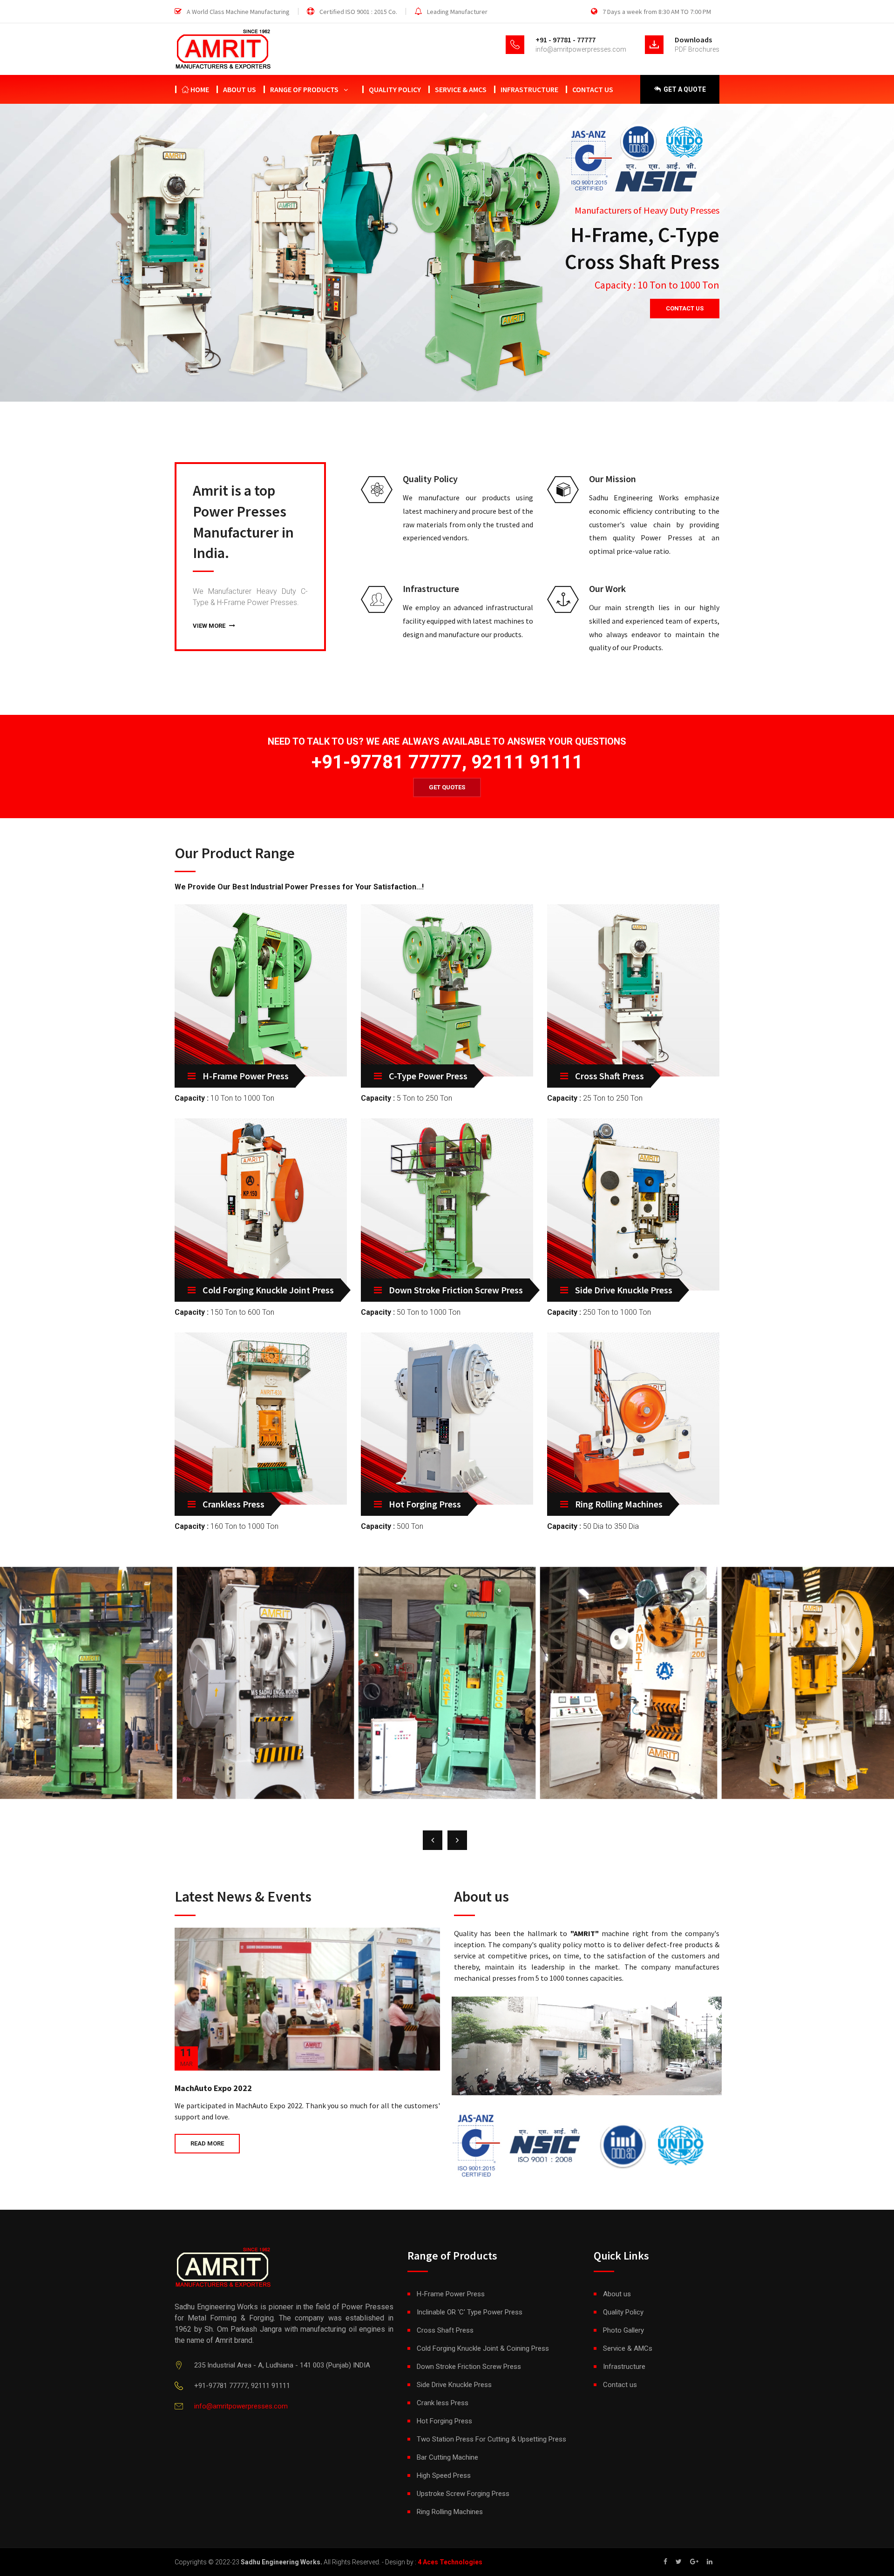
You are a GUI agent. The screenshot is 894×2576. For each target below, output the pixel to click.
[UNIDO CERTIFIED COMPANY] (657, 2142)
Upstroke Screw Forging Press (463, 2494)
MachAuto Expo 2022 (213, 2088)
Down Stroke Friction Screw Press (456, 1290)
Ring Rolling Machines (619, 1504)
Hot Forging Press (425, 1504)
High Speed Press (444, 2475)
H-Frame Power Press (246, 1076)
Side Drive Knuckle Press (624, 1290)
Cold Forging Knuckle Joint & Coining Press (483, 2348)
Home (199, 89)
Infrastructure (529, 89)
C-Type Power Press (428, 1076)
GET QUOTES (447, 787)
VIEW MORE (210, 626)
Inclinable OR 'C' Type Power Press (470, 2312)
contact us (685, 308)
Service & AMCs (461, 89)
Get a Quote (684, 89)
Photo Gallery (623, 2330)
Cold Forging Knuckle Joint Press (268, 1290)
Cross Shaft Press (610, 1076)
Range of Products (304, 89)
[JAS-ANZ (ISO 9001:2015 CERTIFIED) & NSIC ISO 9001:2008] (517, 2142)
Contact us (593, 89)
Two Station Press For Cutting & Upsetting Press (491, 2439)
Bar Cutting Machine (447, 2457)
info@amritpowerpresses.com (581, 49)
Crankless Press (234, 1504)
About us (240, 89)
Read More (207, 2143)
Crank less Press (443, 2403)
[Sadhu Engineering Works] (587, 2045)
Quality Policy (395, 89)
